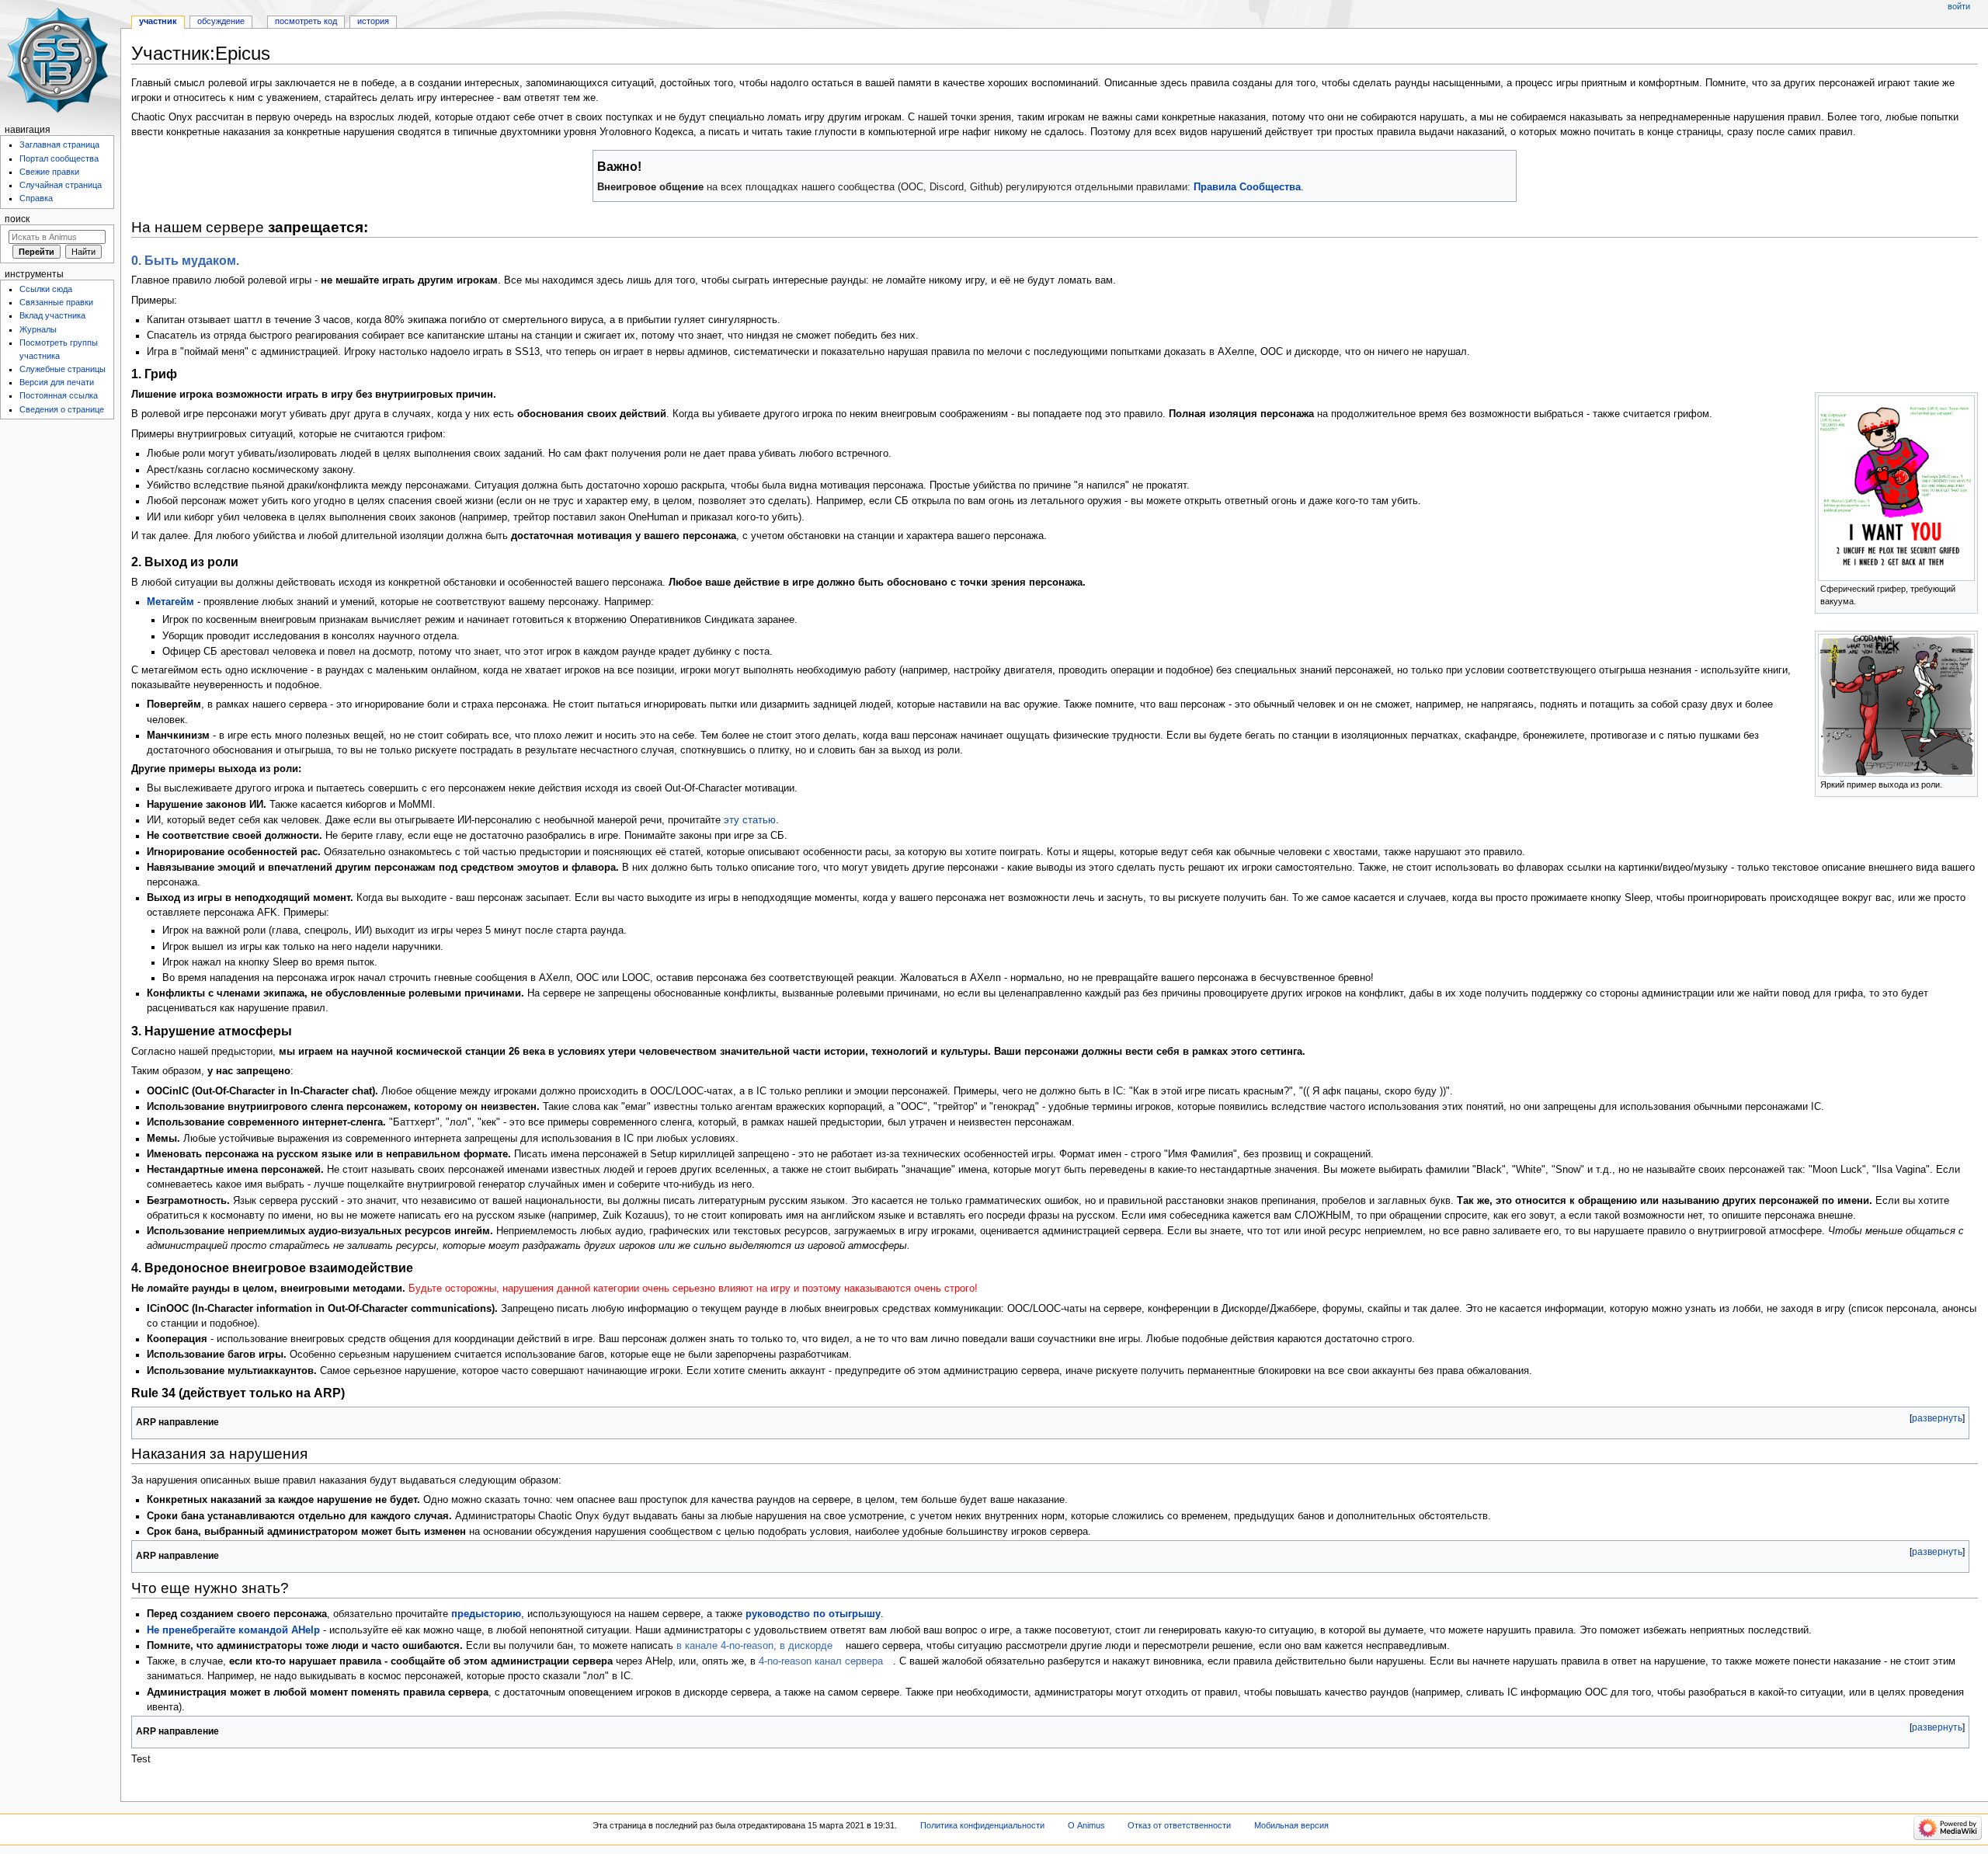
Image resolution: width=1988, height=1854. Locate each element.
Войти (1959, 6)
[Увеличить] (1967, 588)
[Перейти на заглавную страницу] (60, 60)
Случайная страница (61, 185)
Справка (36, 198)
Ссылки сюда (46, 289)
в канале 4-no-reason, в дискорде (754, 1646)
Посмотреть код (306, 21)
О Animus (1086, 1825)
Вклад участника (52, 315)
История (373, 21)
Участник (158, 21)
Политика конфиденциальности (982, 1825)
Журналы (38, 329)
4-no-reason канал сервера (821, 1661)
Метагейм (170, 602)
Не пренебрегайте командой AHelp (233, 1630)
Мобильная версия (1291, 1825)
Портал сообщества (59, 158)
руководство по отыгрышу (813, 1614)
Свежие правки (49, 172)
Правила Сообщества (1247, 187)
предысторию (486, 1614)
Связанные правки (56, 302)
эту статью (750, 820)
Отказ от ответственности (1179, 1825)
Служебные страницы (63, 369)
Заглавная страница (59, 144)
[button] (1937, 1419)
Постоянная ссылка (59, 395)
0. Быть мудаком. (185, 260)
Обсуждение (221, 21)
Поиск (17, 219)
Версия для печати (57, 382)
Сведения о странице (62, 409)
